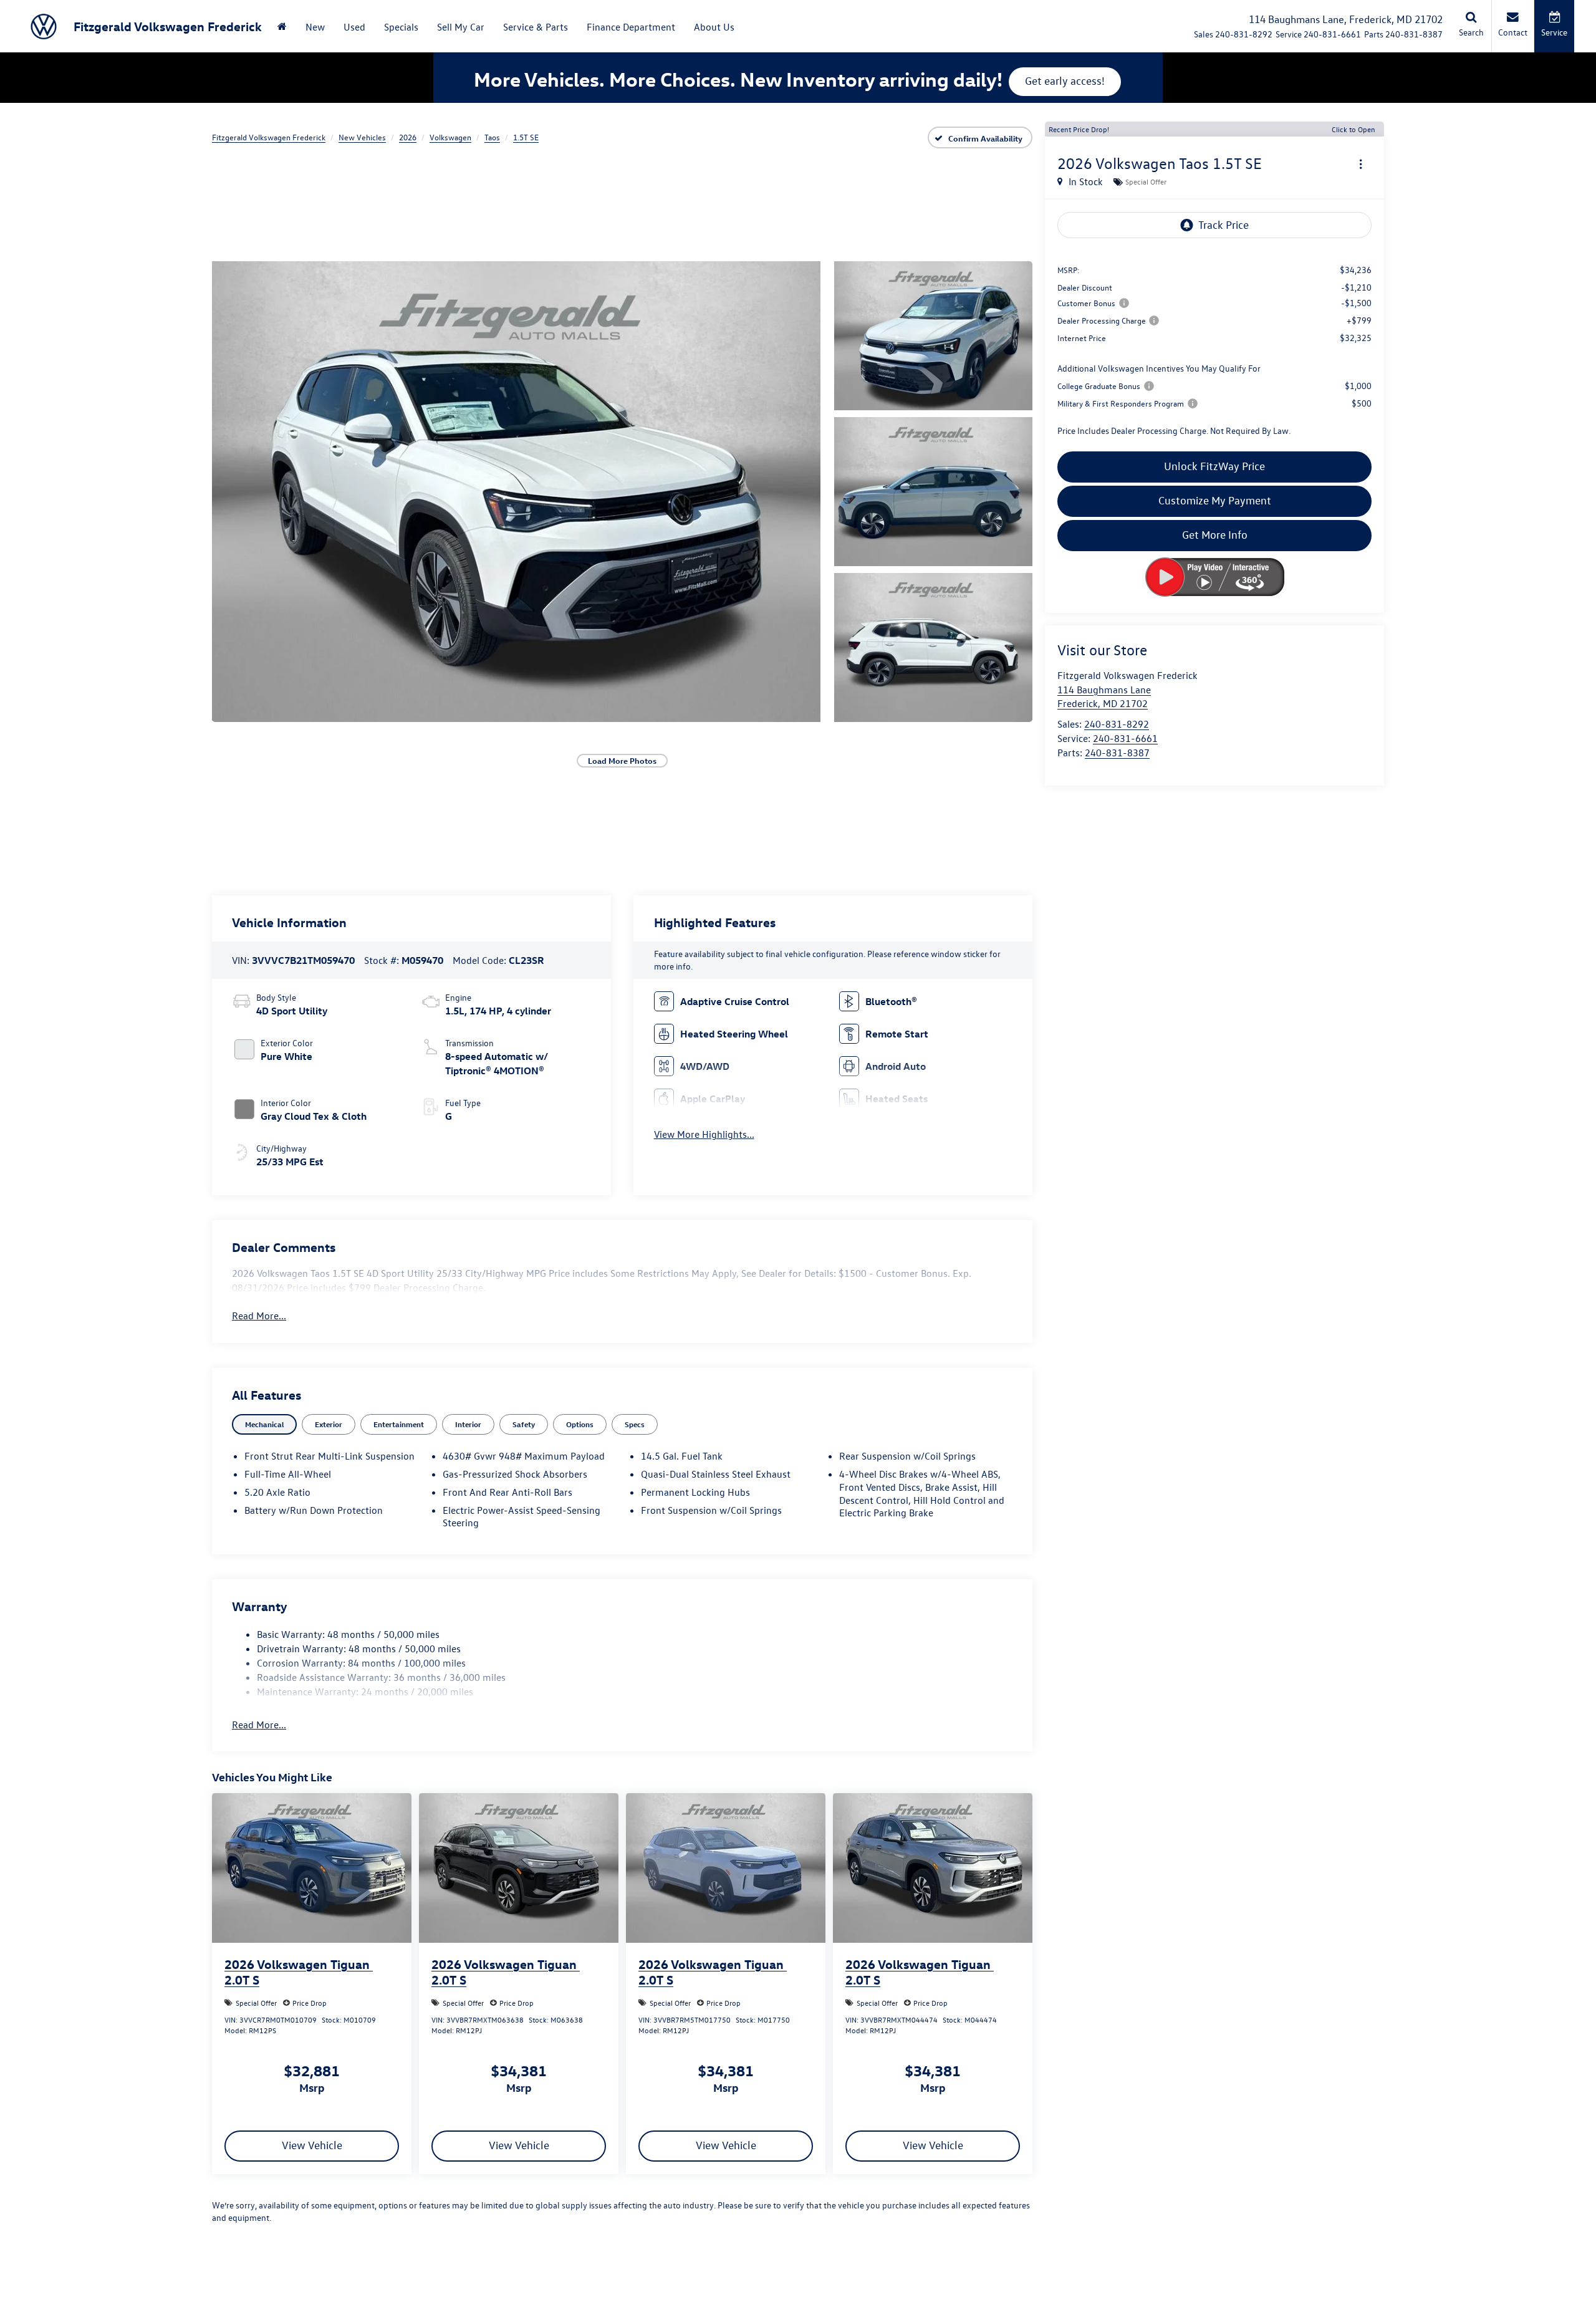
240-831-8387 (1117, 753)
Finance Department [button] (631, 27)
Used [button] (354, 27)
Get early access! (1065, 81)
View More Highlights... (704, 1134)
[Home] (282, 26)
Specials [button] (401, 27)
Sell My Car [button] (461, 27)
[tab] (264, 1424)
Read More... (259, 1316)
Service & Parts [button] (536, 27)
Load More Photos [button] (622, 760)
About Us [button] (714, 27)
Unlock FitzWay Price (1214, 466)
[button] (516, 491)
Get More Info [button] (1215, 535)
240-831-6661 (1125, 738)
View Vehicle (312, 2145)
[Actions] (1361, 164)
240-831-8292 (1117, 724)
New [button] (315, 27)
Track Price (1223, 225)
